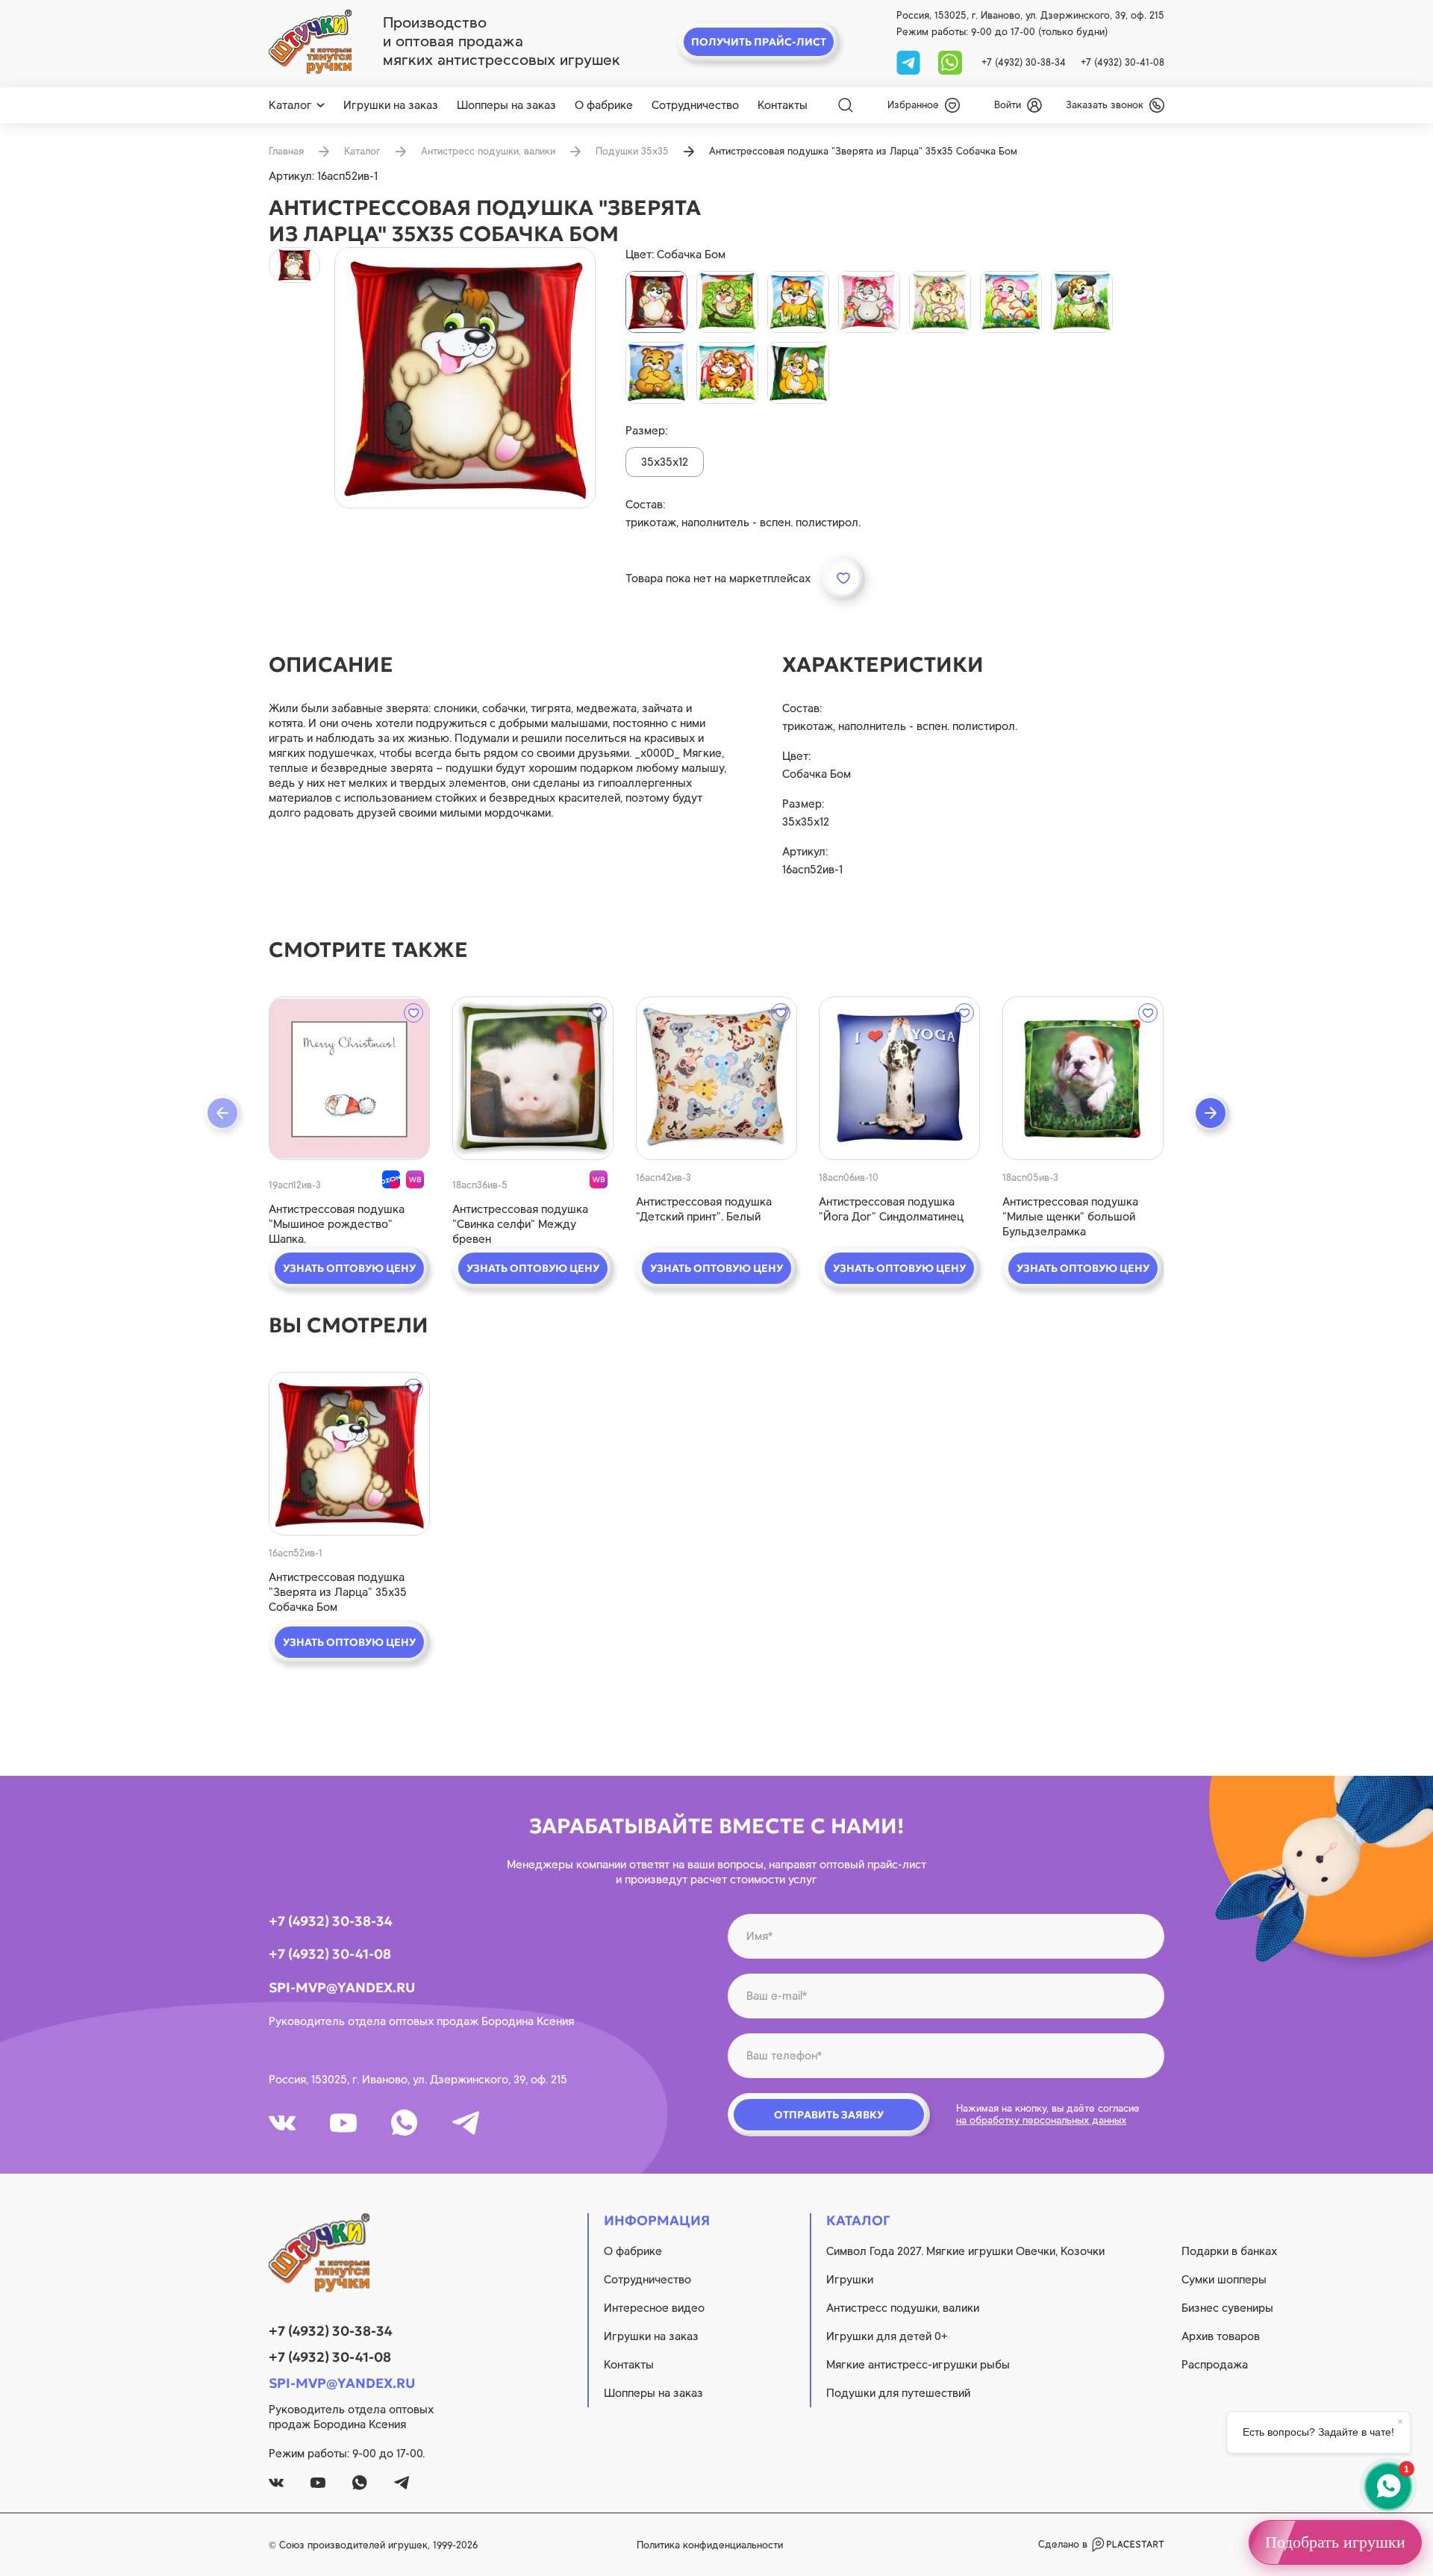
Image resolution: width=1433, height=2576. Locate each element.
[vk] (282, 2123)
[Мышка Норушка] (869, 302)
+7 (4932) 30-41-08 (1123, 62)
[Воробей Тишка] (727, 302)
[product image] (465, 378)
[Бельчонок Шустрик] (798, 373)
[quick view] (349, 1078)
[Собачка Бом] (656, 302)
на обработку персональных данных (1041, 2120)
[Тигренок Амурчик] (727, 373)
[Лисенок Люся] (798, 302)
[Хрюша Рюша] (1011, 302)
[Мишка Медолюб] (656, 373)
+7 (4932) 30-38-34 (1024, 62)
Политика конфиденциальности (710, 2545)
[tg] (910, 62)
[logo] (310, 42)
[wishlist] (413, 1013)
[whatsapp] (950, 62)
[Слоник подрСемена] (940, 302)
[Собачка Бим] (1082, 302)
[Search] (846, 105)
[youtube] (343, 2123)
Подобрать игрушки (1335, 2542)
